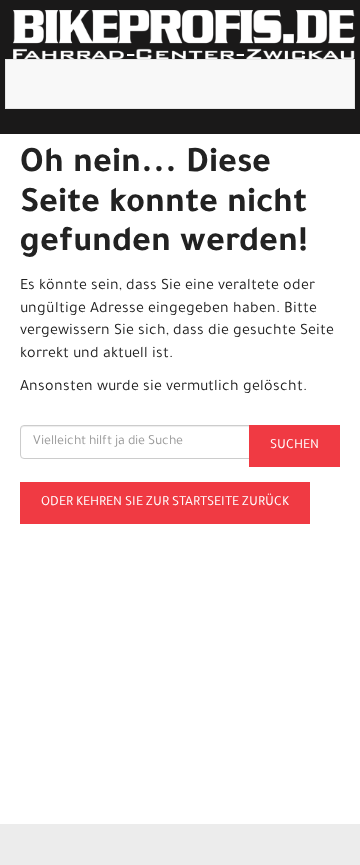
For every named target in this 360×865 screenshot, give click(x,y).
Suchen (294, 446)
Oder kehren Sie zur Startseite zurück (165, 503)
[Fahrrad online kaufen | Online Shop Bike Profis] (184, 34)
